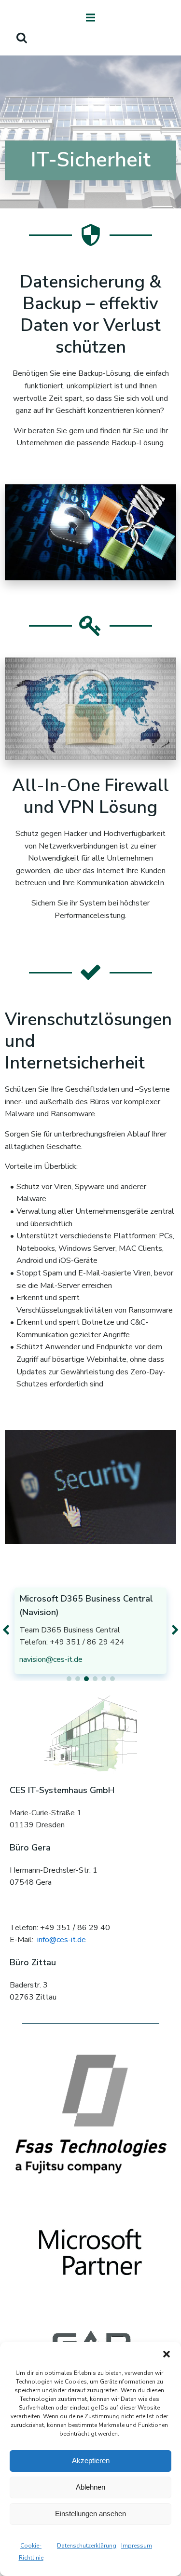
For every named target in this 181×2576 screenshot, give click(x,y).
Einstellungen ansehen (90, 2514)
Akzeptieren (91, 2460)
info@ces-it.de (62, 1940)
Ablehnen (90, 2487)
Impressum (137, 2546)
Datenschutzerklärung (87, 2546)
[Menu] (91, 18)
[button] (167, 2354)
